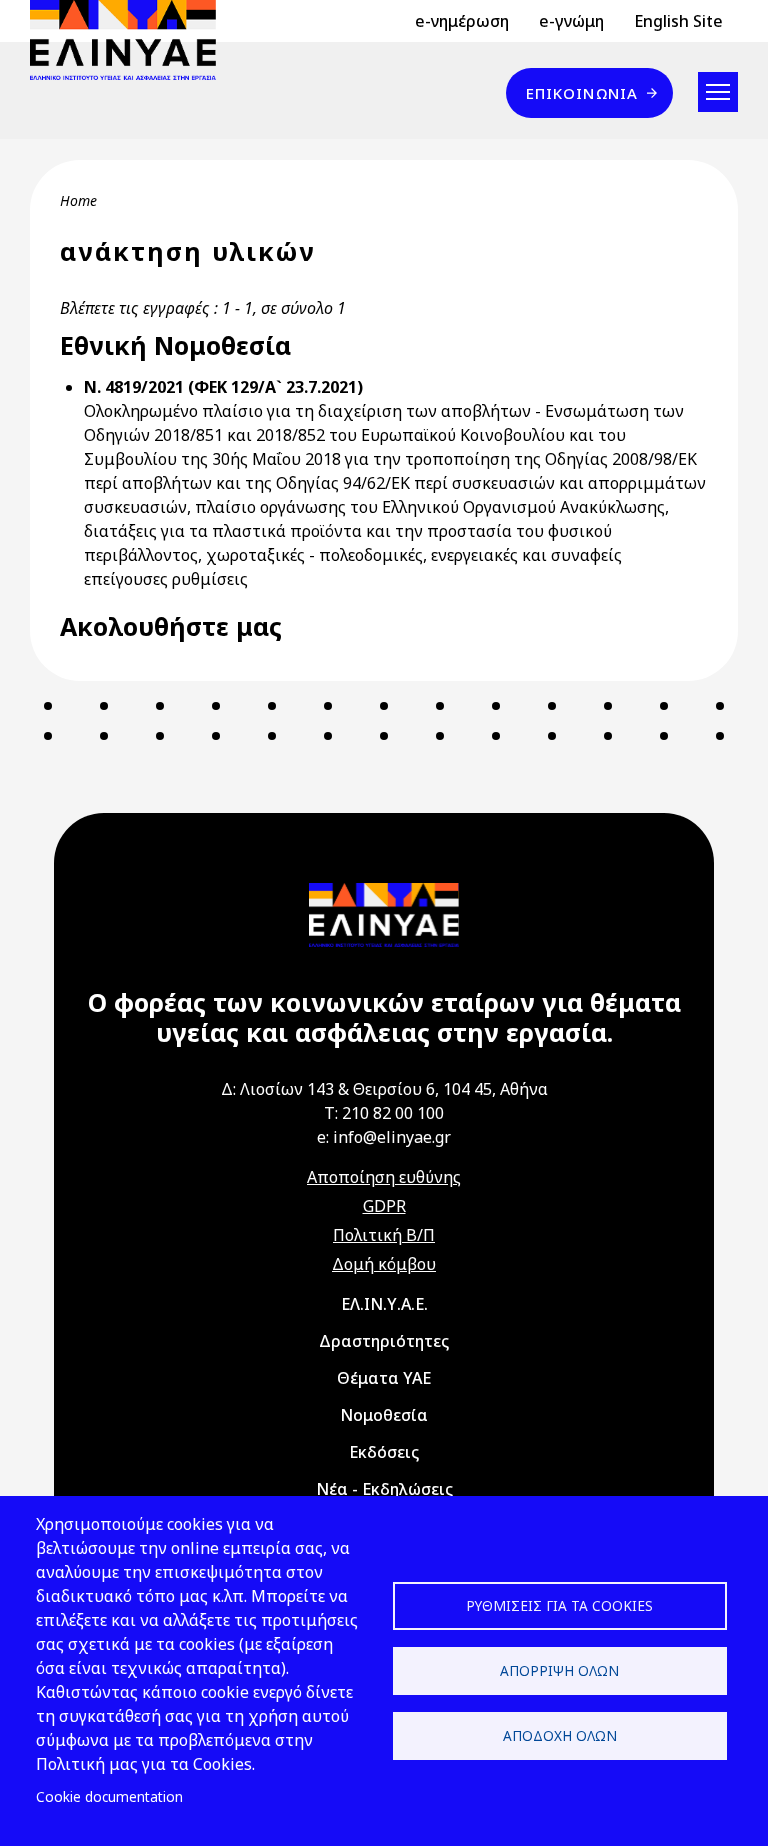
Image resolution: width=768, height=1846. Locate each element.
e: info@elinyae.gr (384, 1137)
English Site (678, 21)
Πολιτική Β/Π (384, 1235)
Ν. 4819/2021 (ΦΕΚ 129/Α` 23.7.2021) (223, 387)
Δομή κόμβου (384, 1264)
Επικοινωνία (582, 93)
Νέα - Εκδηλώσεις (384, 1489)
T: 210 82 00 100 (384, 1113)
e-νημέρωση (462, 21)
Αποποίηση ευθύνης (384, 1177)
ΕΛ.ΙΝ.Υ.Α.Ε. (384, 1304)
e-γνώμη (571, 21)
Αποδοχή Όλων (560, 1735)
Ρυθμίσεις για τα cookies (559, 1605)
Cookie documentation (109, 1796)
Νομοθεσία (384, 1415)
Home (78, 200)
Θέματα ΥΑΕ (384, 1378)
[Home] (131, 40)
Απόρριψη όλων (559, 1670)
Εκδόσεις (384, 1452)
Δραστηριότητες (384, 1341)
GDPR (384, 1206)
